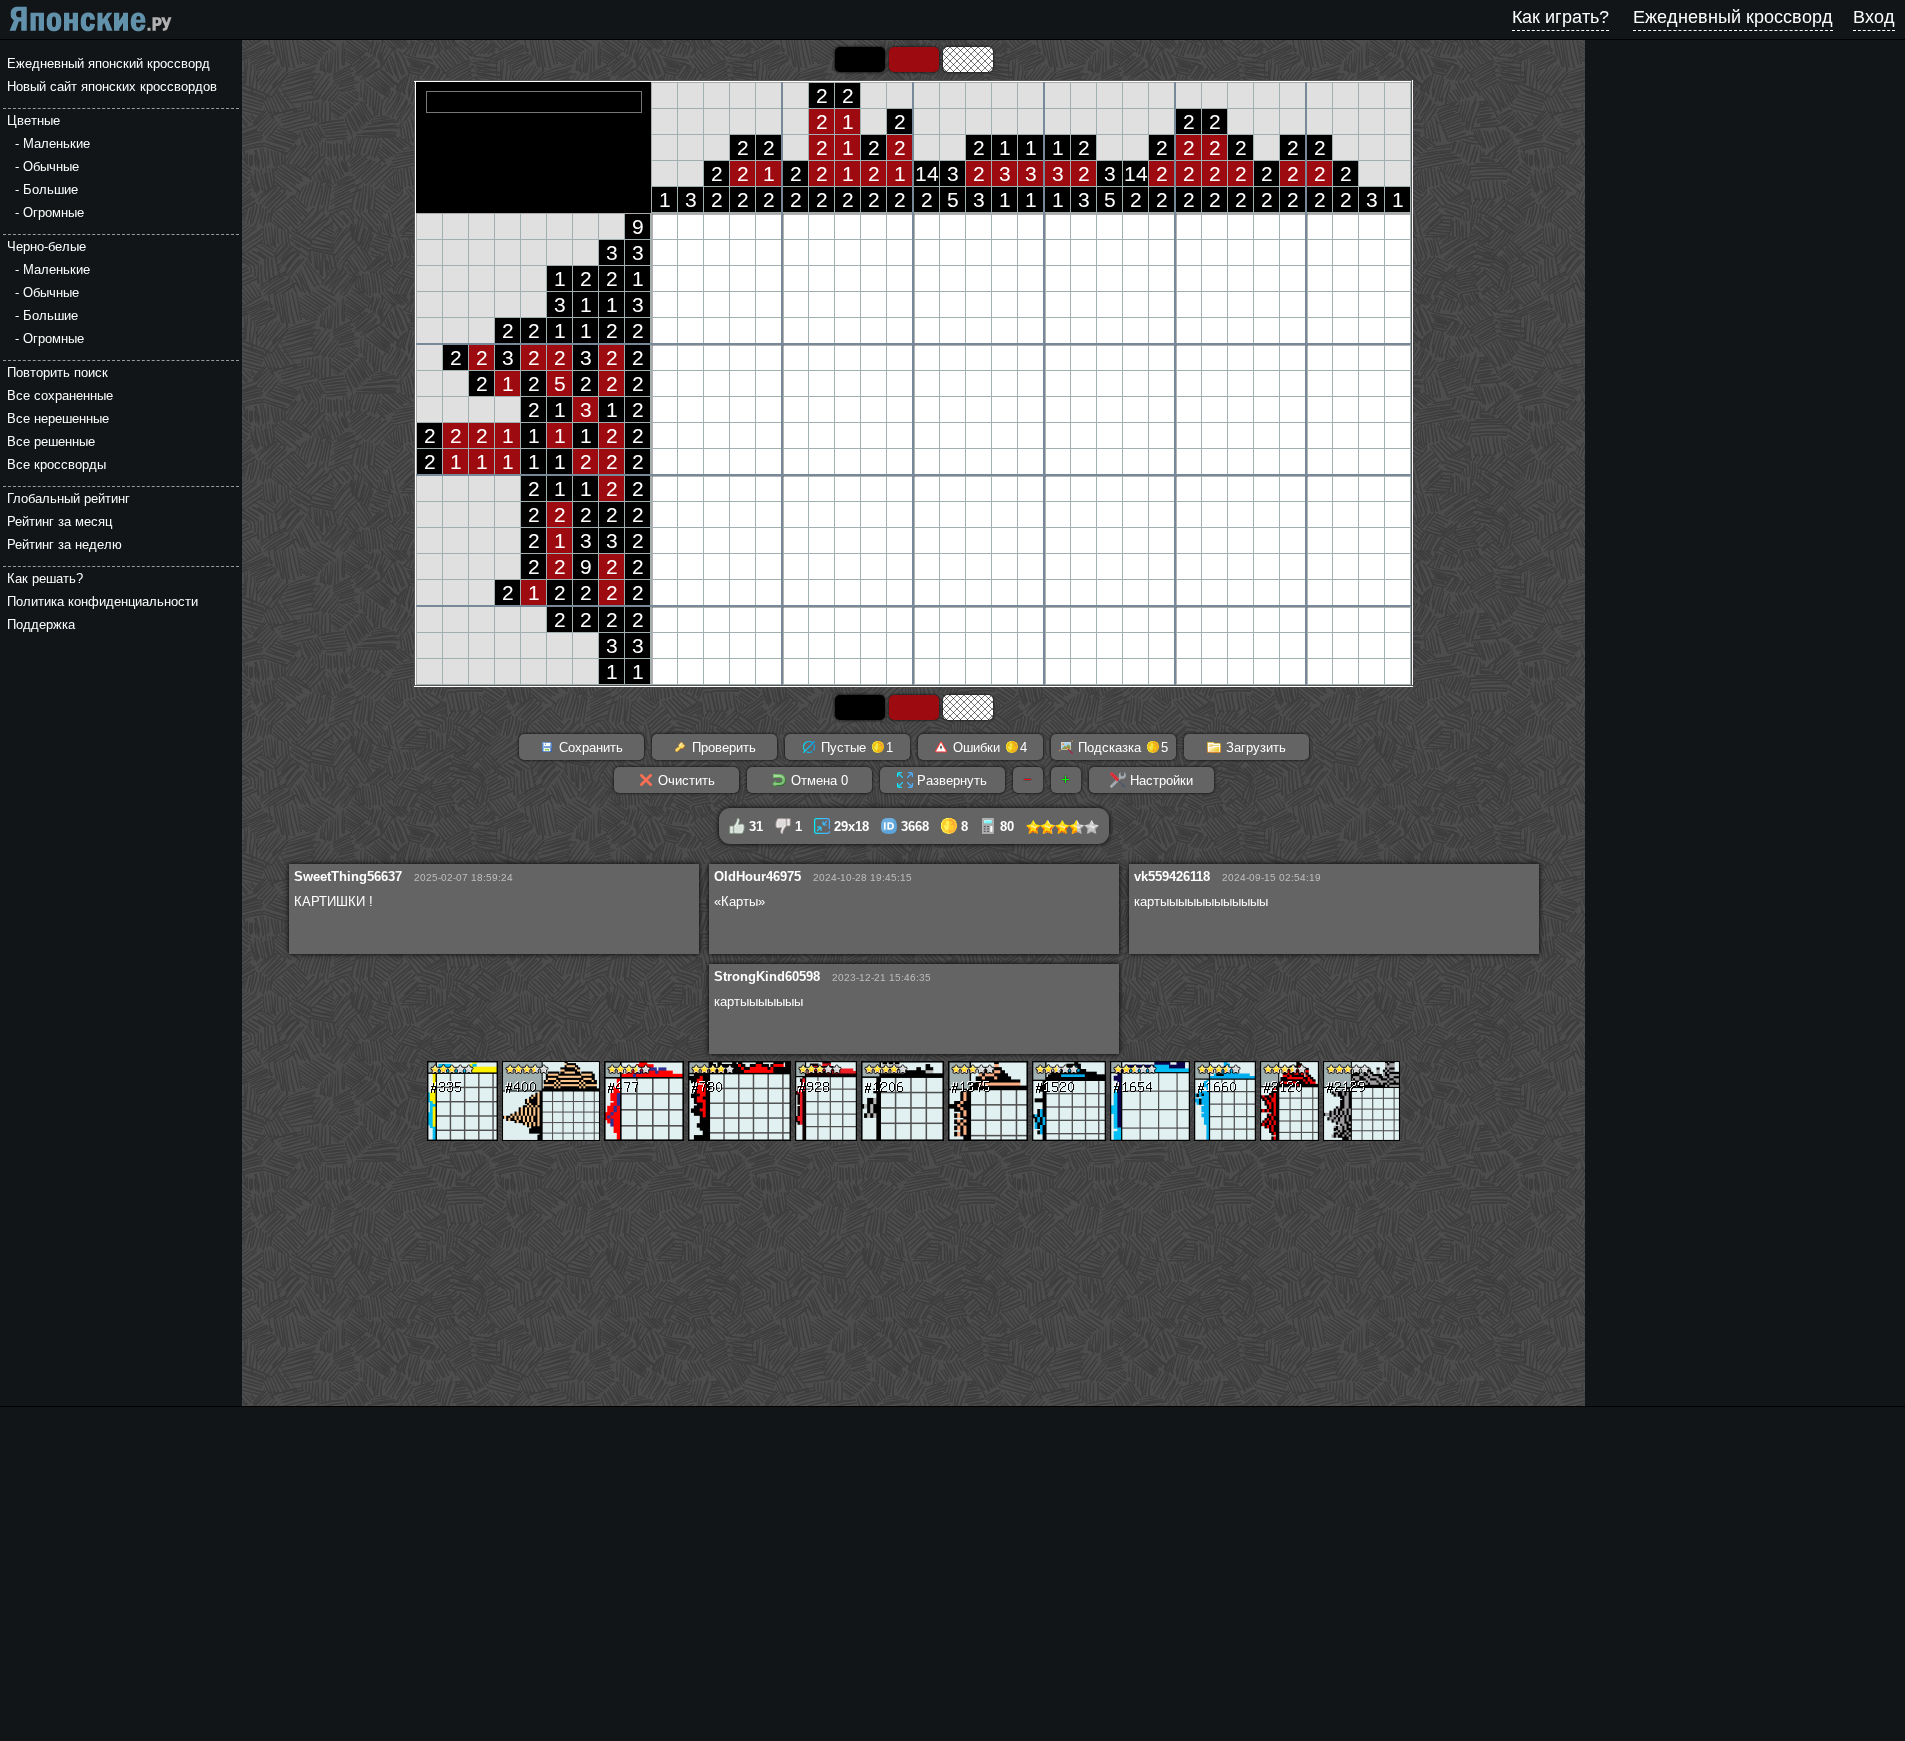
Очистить (684, 780)
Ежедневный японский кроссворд (108, 63)
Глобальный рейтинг (68, 498)
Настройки (1159, 780)
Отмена (817, 780)
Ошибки (988, 747)
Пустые (855, 747)
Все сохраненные (60, 395)
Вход (1874, 17)
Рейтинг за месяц (59, 521)
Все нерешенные (58, 418)
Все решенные (51, 441)
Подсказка (1121, 747)
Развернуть (950, 780)
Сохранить (589, 747)
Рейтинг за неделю (64, 544)
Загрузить (1254, 747)
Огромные (53, 212)
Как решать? (45, 578)
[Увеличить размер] (1066, 780)
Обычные (51, 166)
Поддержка (41, 624)
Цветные (33, 120)
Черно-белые (46, 246)
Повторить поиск (57, 372)
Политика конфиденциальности (102, 601)
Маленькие (56, 143)
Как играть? (1560, 17)
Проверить (722, 747)
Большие (50, 189)
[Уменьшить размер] (1028, 780)
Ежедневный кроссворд (1733, 17)
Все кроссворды (56, 464)
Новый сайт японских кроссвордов (112, 86)
